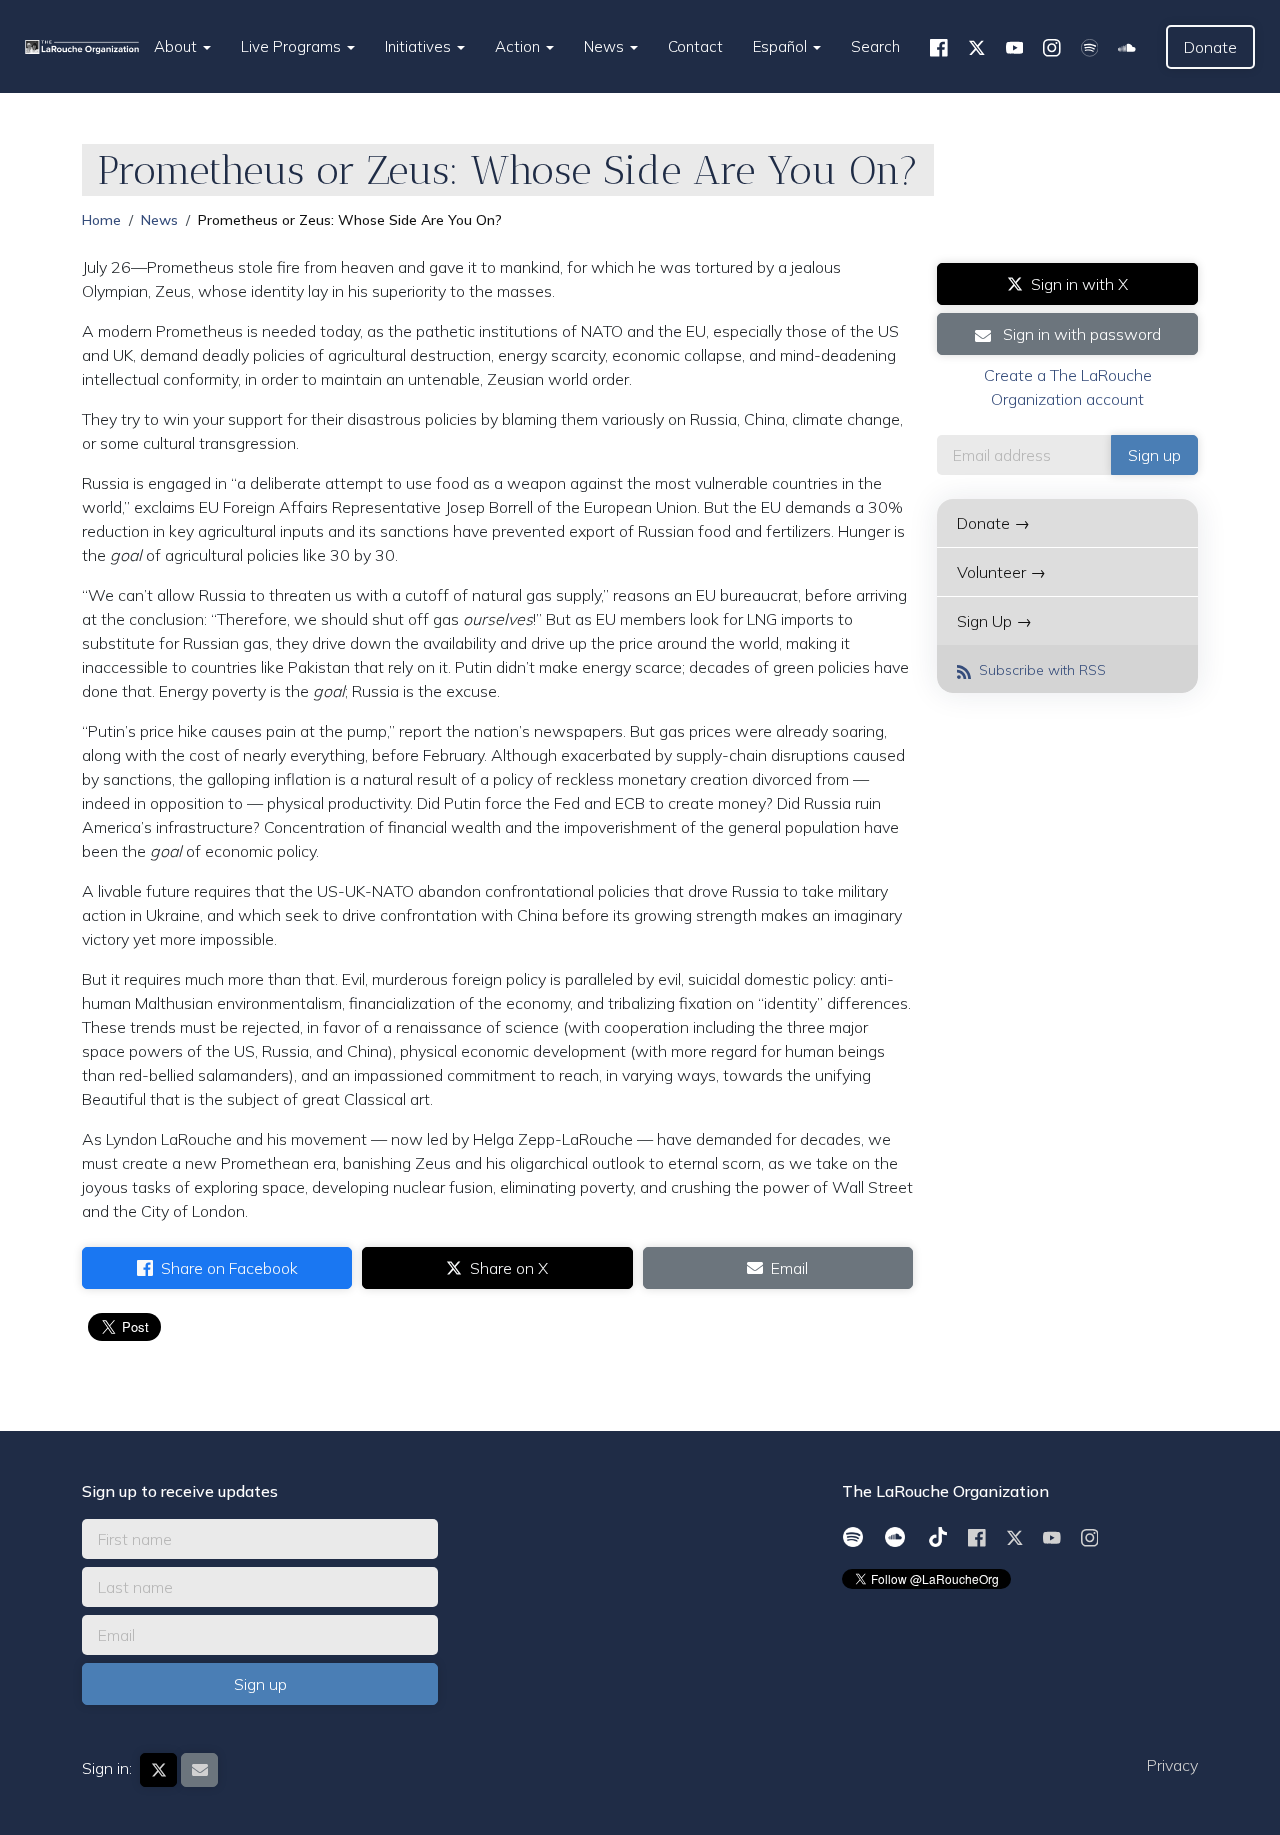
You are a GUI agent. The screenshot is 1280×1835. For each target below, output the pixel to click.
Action (519, 46)
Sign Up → (994, 621)
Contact (695, 46)
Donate (1210, 47)
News (606, 46)
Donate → (993, 523)
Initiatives (420, 46)
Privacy (1172, 1765)
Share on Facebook (229, 1268)
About (177, 46)
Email (789, 1268)
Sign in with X (1079, 284)
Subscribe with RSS (1040, 670)
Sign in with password (1080, 334)
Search (875, 46)
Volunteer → (1001, 572)
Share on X (509, 1268)
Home (101, 220)
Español (782, 46)
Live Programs (293, 46)
